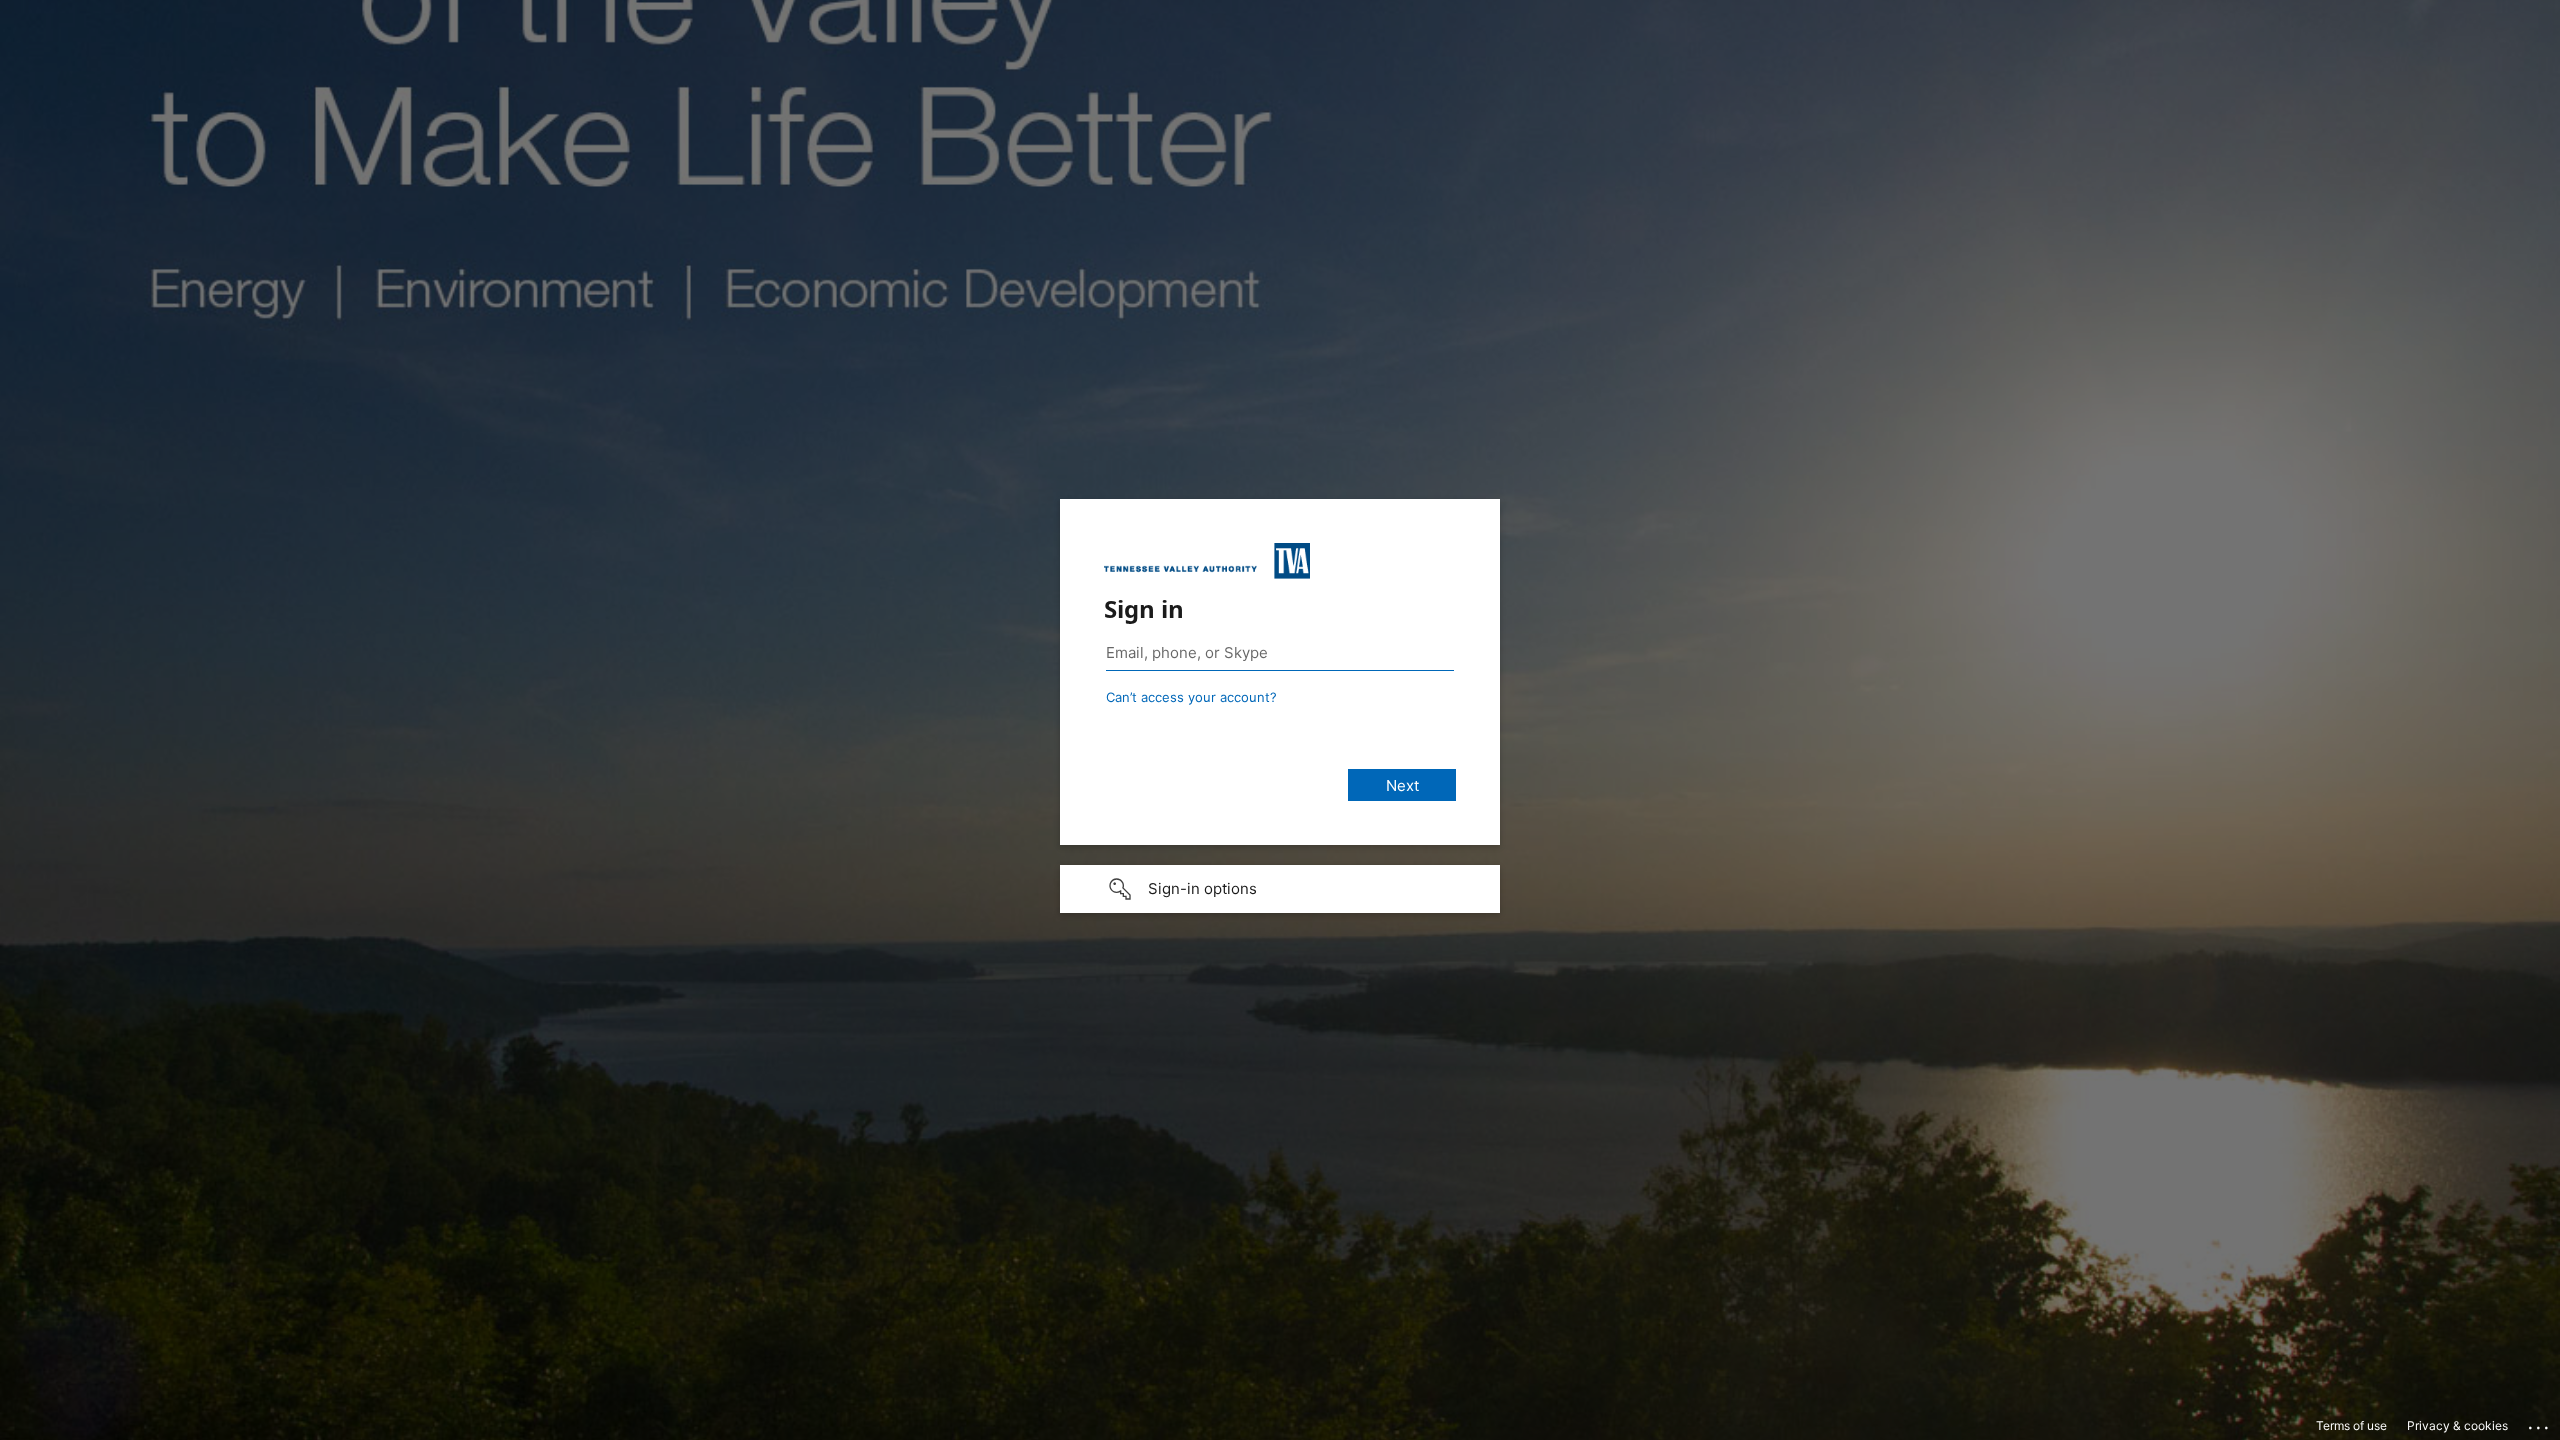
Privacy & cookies (2457, 1425)
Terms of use (2351, 1425)
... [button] (2540, 1423)
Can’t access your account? (1191, 697)
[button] (1280, 889)
